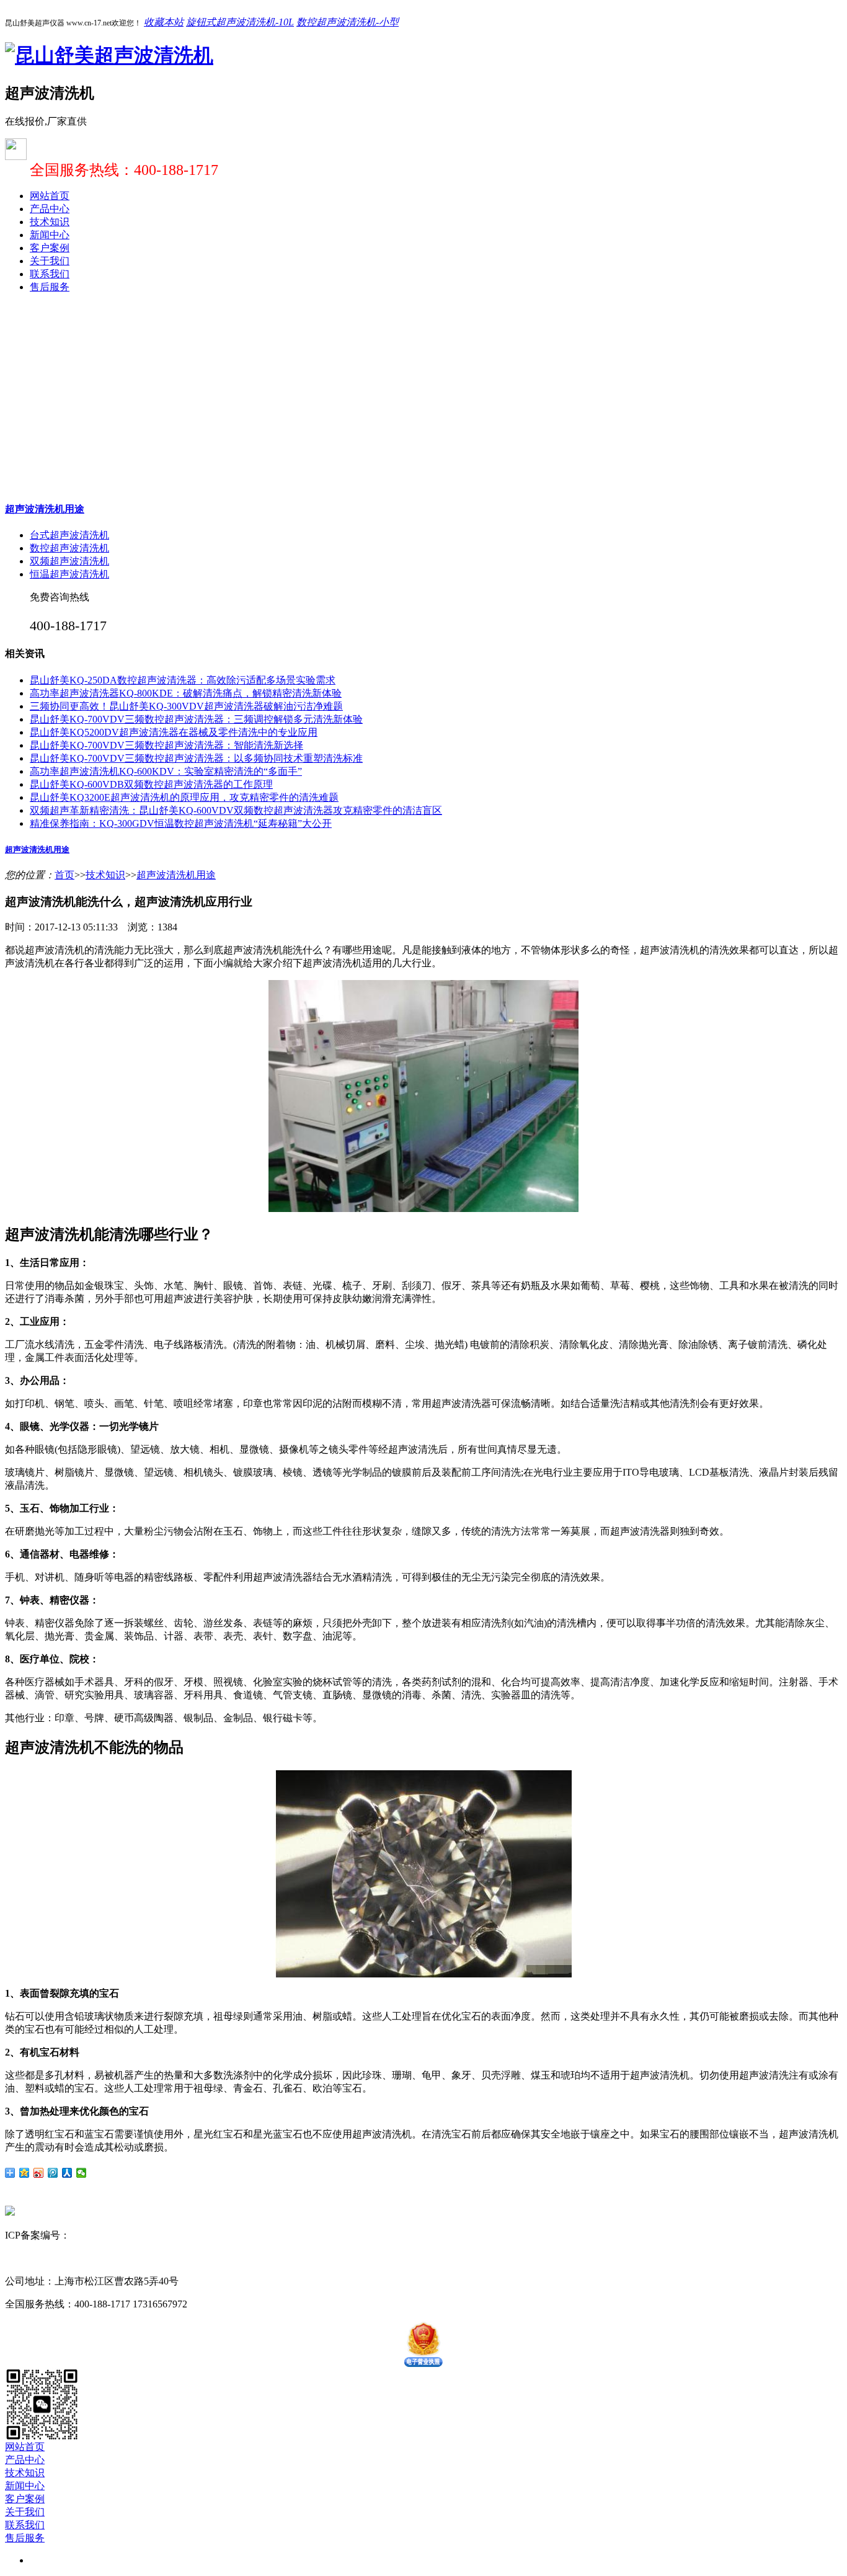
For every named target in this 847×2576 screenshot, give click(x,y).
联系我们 (50, 274)
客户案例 (50, 248)
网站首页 (50, 196)
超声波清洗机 (74, 2258)
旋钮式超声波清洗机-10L (240, 22)
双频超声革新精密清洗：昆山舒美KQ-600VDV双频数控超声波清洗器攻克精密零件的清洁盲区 (236, 810)
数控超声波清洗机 (69, 548)
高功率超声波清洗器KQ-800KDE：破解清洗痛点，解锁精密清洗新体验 (186, 693)
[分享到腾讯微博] (53, 2173)
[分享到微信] (82, 2173)
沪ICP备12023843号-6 (117, 2235)
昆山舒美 (25, 2258)
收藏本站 (164, 22)
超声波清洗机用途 (45, 509)
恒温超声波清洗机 (69, 574)
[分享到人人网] (67, 2173)
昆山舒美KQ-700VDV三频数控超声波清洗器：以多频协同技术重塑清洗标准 (196, 758)
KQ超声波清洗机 (141, 2258)
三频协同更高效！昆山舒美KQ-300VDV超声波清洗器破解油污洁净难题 (186, 706)
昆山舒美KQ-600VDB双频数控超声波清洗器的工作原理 (151, 784)
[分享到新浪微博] (39, 2173)
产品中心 (50, 209)
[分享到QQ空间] (24, 2173)
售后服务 (50, 287)
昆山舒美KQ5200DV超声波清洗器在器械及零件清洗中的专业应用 (174, 732)
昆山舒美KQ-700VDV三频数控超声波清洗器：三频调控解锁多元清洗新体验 (196, 719)
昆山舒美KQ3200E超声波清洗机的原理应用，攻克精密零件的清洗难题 (184, 797)
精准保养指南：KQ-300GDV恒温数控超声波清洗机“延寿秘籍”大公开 (181, 823)
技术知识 (50, 222)
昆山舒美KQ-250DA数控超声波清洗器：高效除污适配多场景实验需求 (183, 680)
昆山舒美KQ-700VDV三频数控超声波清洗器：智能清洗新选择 (166, 745)
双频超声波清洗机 (69, 561)
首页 (64, 875)
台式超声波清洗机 (69, 535)
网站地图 (185, 2235)
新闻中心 (50, 235)
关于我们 (50, 261)
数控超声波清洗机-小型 (348, 22)
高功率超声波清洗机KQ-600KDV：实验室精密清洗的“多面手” (166, 771)
